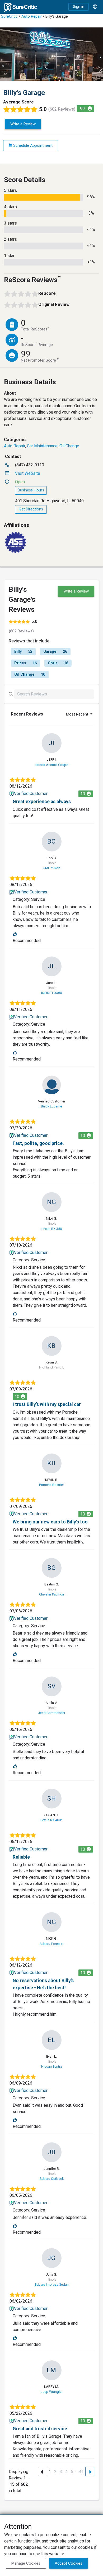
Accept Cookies (69, 2563)
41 (81, 2472)
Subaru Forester (52, 1944)
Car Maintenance (42, 446)
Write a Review (23, 124)
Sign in (79, 7)
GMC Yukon (51, 868)
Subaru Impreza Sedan (52, 2284)
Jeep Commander (52, 1713)
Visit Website (28, 473)
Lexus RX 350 (52, 1229)
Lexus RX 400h (51, 1820)
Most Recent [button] (78, 714)
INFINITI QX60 (51, 993)
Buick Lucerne (51, 1106)
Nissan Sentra (52, 2066)
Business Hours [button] (31, 490)
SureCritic (9, 16)
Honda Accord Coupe (51, 765)
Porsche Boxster (51, 1485)
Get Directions (31, 509)
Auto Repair (32, 16)
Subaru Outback (52, 2179)
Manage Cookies (26, 2563)
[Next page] (90, 2471)
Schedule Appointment (32, 145)
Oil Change (69, 446)
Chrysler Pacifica (51, 1594)
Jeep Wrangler (52, 2392)
